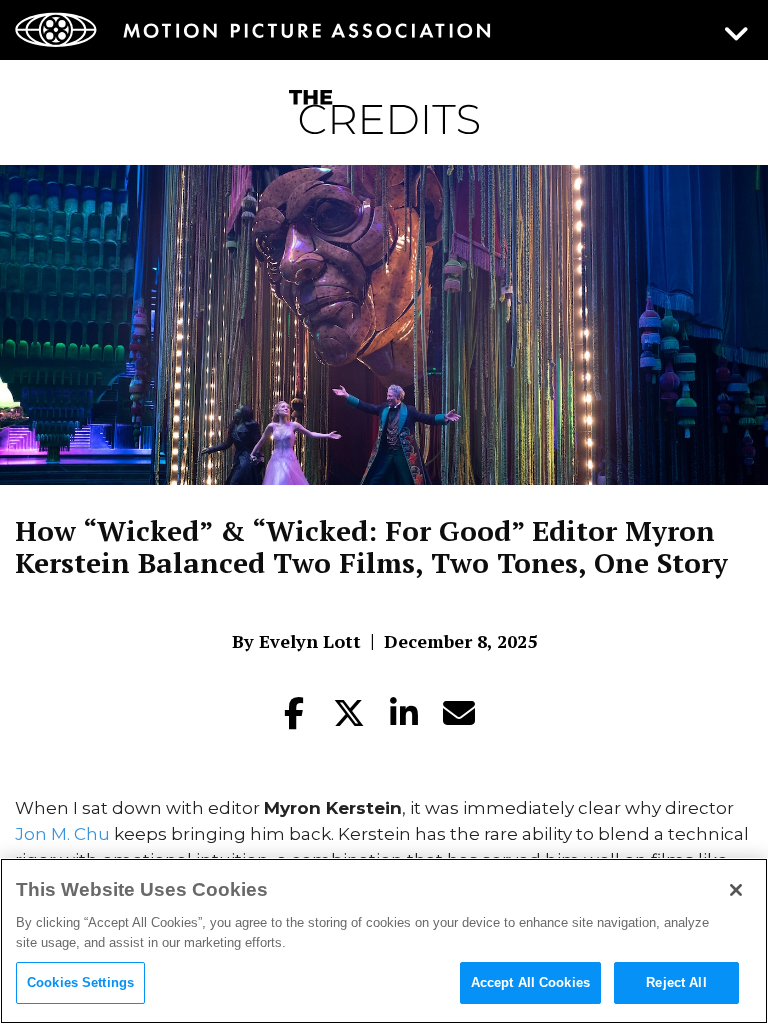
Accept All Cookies (530, 982)
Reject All (676, 982)
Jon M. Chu (62, 834)
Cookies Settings (80, 982)
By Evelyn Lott (296, 641)
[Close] (736, 890)
